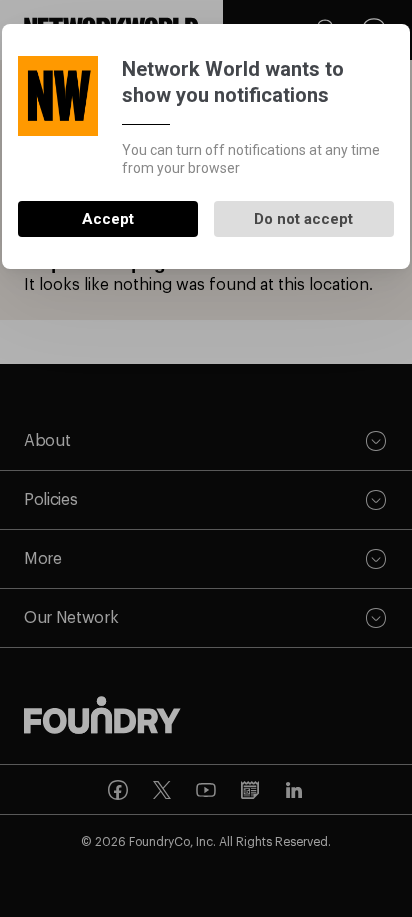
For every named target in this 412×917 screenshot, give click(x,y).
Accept (108, 219)
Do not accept (303, 219)
